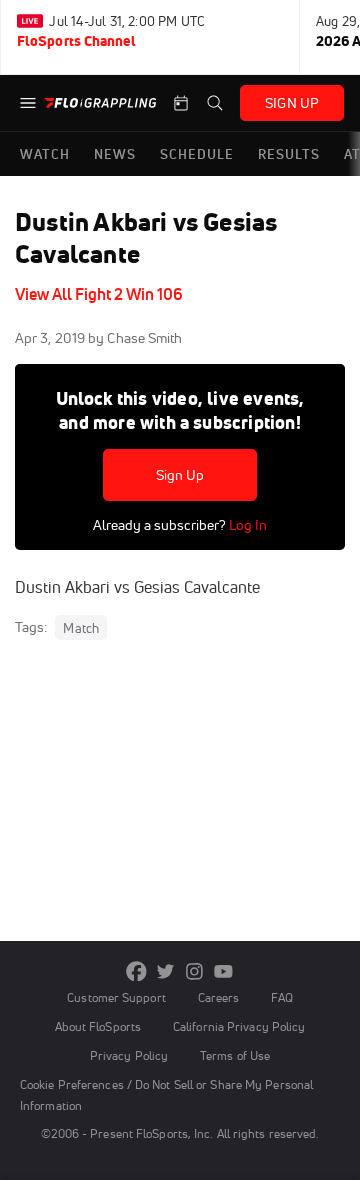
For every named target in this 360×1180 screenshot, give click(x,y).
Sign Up (180, 475)
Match (81, 628)
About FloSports (98, 1026)
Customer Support (116, 997)
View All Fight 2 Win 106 (99, 294)
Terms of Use (235, 1055)
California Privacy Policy (239, 1026)
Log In (246, 525)
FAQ (281, 997)
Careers (219, 997)
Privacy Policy (129, 1055)
